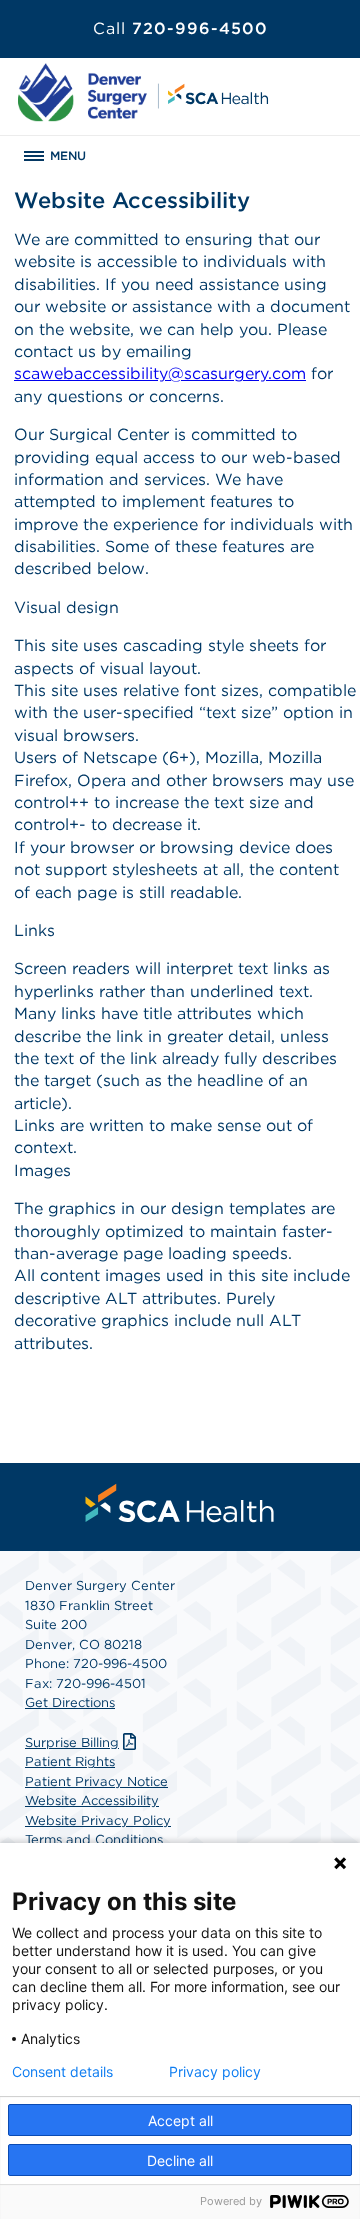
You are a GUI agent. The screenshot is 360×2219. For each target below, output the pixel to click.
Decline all (180, 2160)
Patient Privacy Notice (96, 1781)
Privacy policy (215, 2072)
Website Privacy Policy (98, 1820)
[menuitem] (180, 1503)
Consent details (62, 2072)
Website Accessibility (92, 1800)
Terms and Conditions (94, 1839)
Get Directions (70, 1702)
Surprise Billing (72, 1742)
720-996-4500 (180, 28)
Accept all (180, 2120)
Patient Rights (70, 1761)
